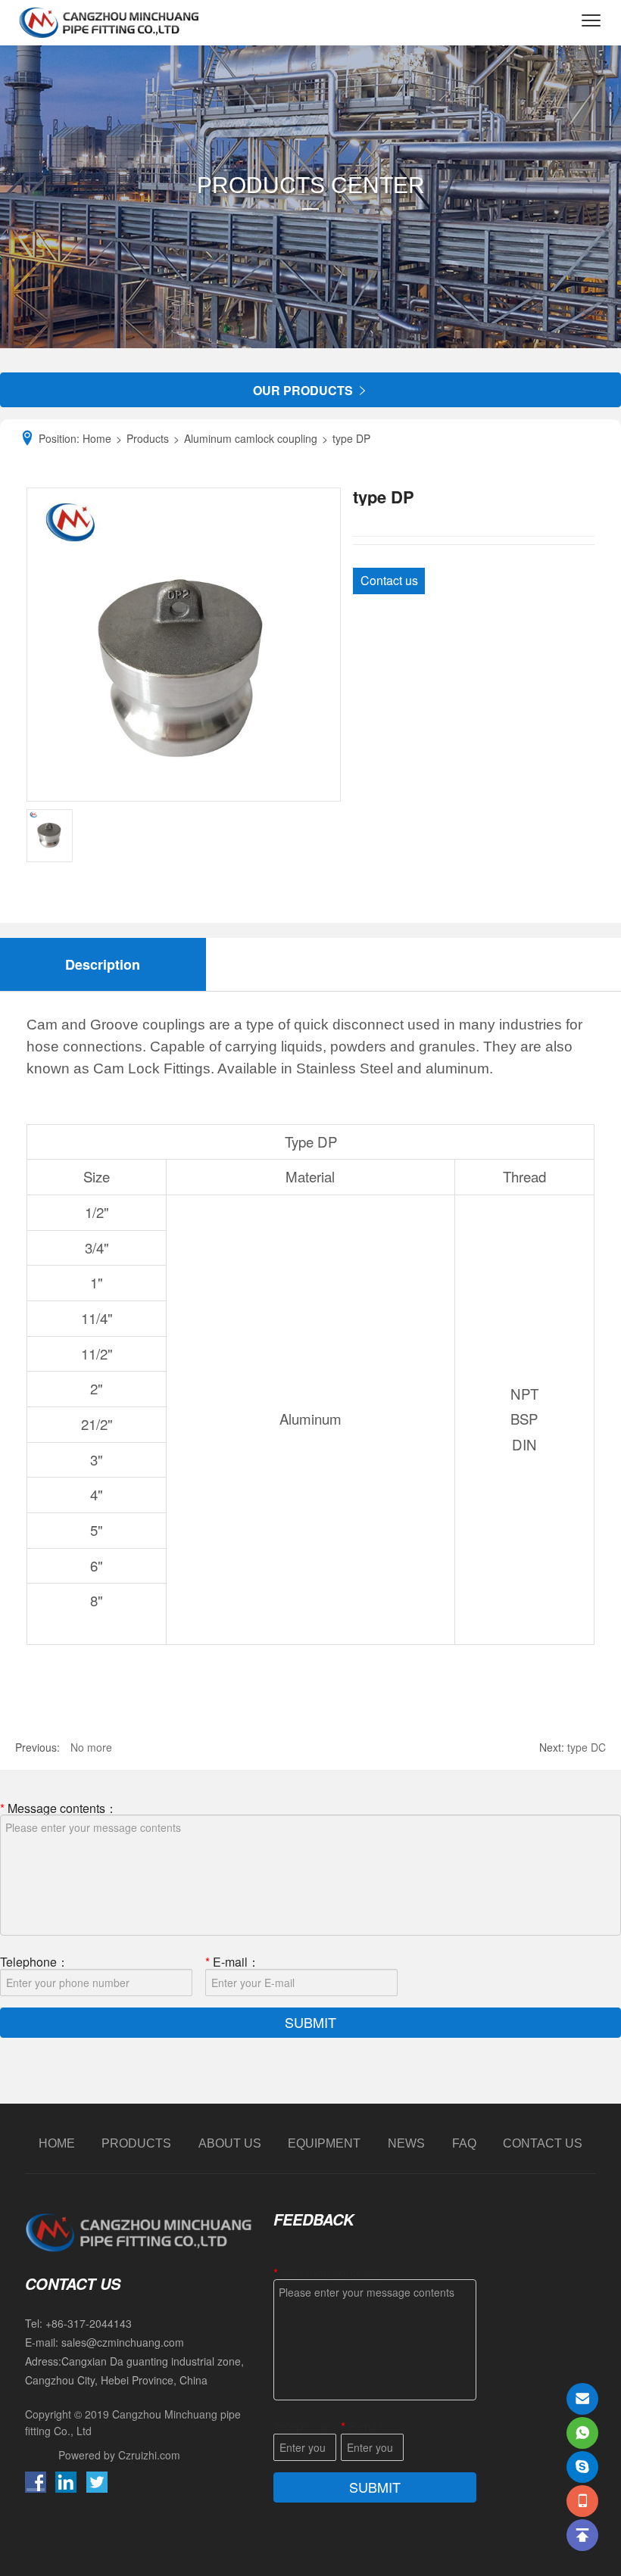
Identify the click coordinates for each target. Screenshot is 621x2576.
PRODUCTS (136, 2143)
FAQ (464, 2143)
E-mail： (232, 1961)
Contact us (389, 580)
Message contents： (59, 1807)
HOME (57, 2143)
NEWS (406, 2143)
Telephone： (34, 1961)
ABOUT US (230, 2143)
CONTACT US (543, 2143)
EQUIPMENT (324, 2143)
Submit (310, 2022)
